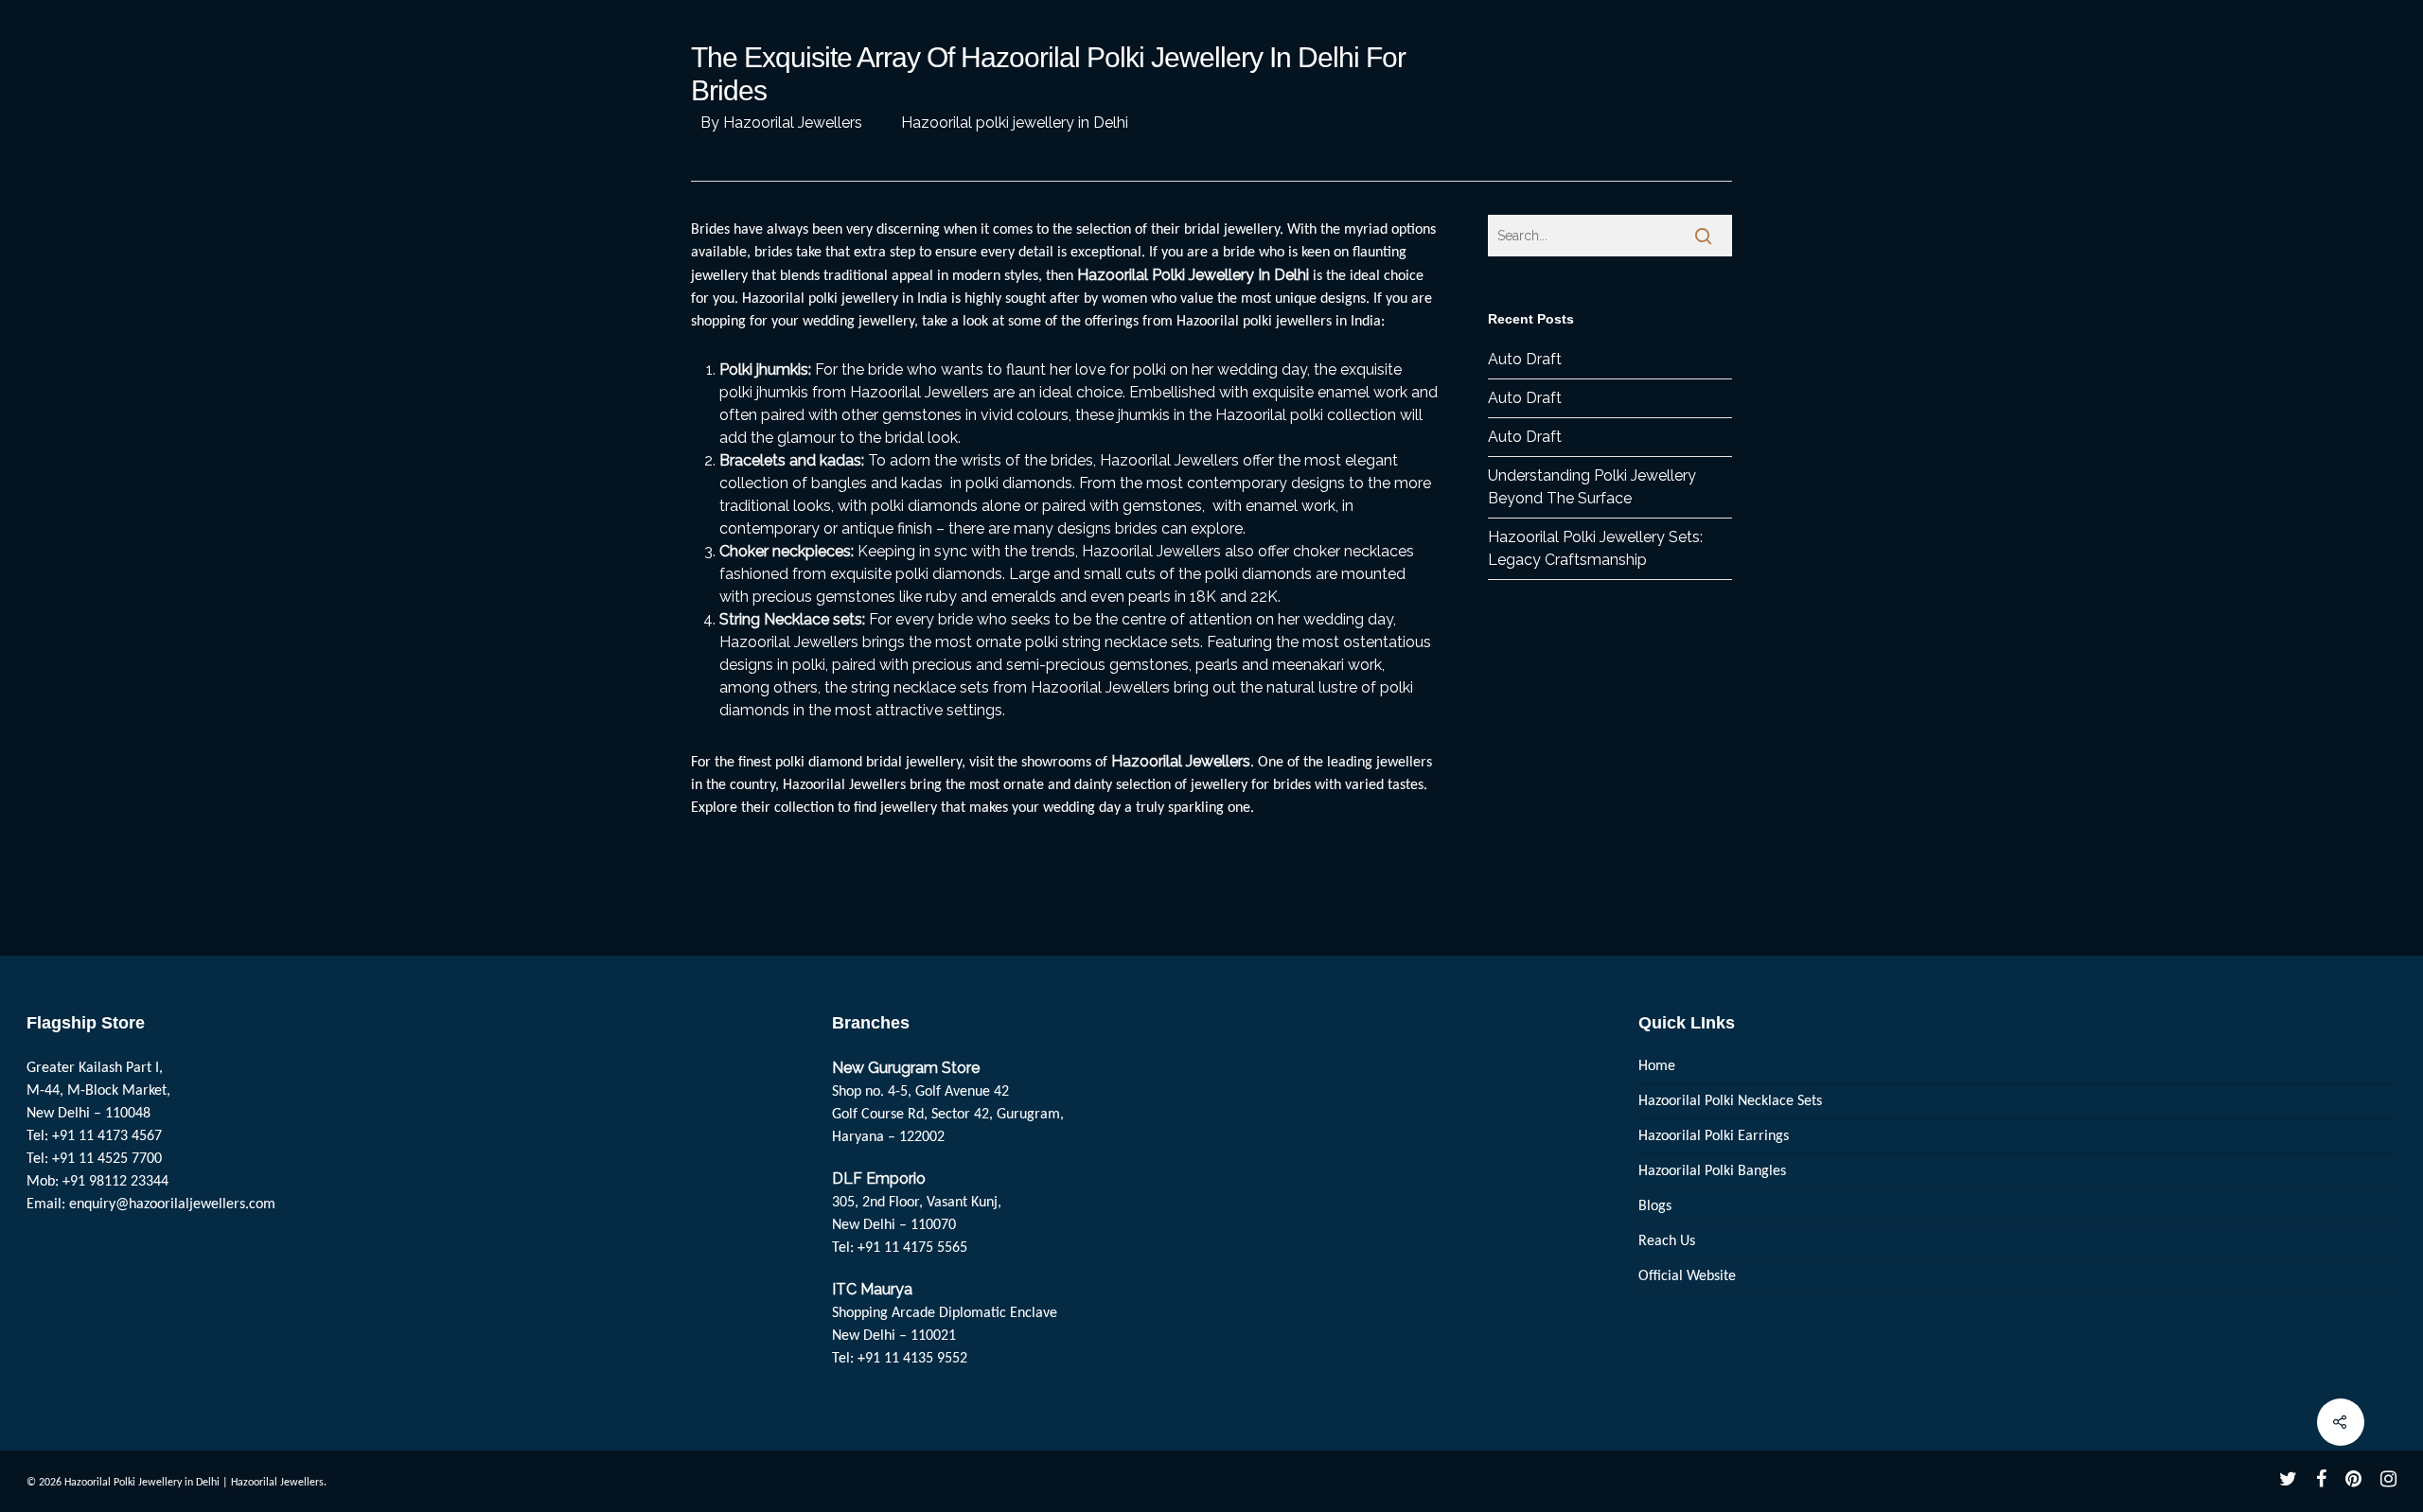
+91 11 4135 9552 (912, 1359)
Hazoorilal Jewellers (793, 123)
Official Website (1687, 1276)
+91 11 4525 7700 (107, 1159)
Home (1657, 1066)
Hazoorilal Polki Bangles (1712, 1171)
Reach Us (1667, 1241)
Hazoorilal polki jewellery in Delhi (1015, 123)
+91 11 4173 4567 (107, 1136)
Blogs (1655, 1206)
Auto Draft (1525, 359)
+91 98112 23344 (115, 1182)
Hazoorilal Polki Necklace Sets (1730, 1101)
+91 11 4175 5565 (912, 1248)
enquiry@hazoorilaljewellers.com (172, 1204)
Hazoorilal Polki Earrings (1714, 1136)
